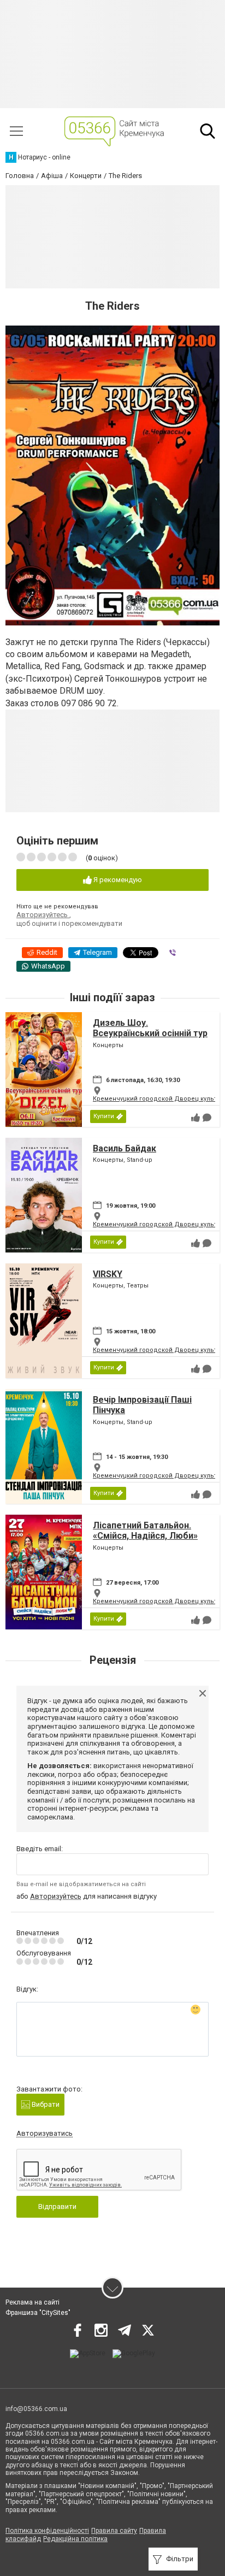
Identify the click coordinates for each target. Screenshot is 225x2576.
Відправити (57, 2206)
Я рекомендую (117, 880)
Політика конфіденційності (47, 2531)
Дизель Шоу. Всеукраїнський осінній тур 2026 (150, 1033)
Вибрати (45, 2104)
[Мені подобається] (196, 1118)
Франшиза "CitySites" (38, 2313)
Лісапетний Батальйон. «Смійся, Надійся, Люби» (145, 1531)
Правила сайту (114, 2531)
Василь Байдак (125, 1148)
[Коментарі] (207, 1118)
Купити (104, 1116)
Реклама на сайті (32, 2302)
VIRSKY (108, 1274)
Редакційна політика (75, 2539)
